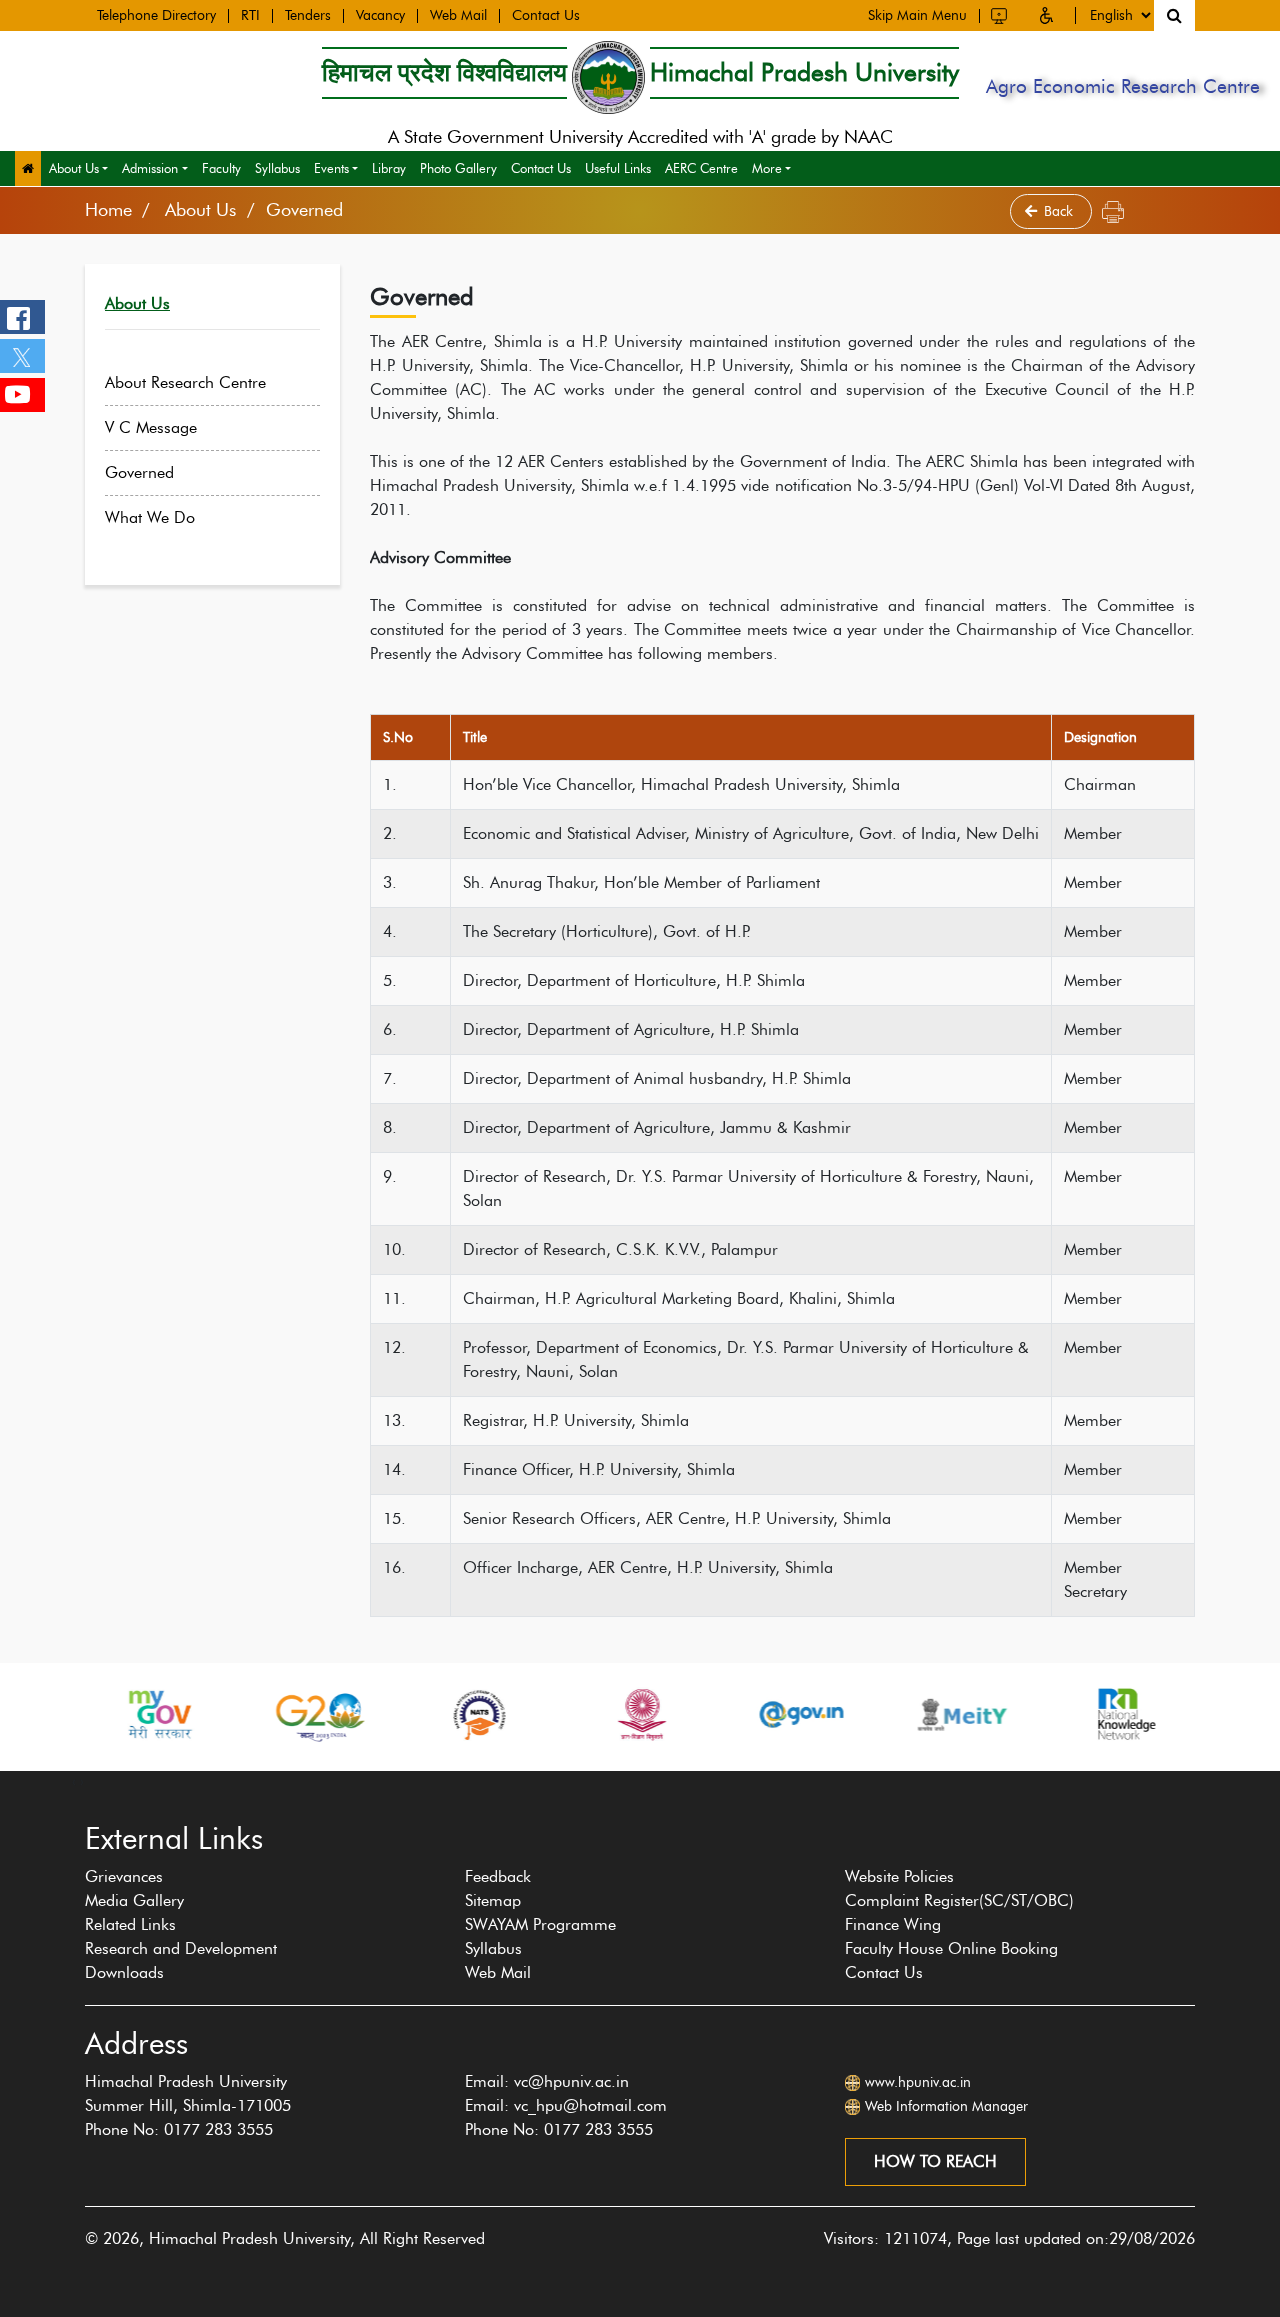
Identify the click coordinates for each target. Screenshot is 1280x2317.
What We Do (150, 517)
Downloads (124, 1972)
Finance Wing (893, 1924)
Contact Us (546, 16)
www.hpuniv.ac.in (918, 2082)
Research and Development (181, 1948)
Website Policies (899, 1876)
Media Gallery (134, 1900)
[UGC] (622, 1714)
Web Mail (458, 16)
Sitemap (493, 1900)
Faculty (221, 168)
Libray (389, 168)
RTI (250, 16)
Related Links (130, 1924)
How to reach (935, 2161)
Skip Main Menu (917, 16)
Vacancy (380, 16)
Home (108, 210)
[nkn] (1104, 1714)
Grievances (124, 1876)
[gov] (783, 1714)
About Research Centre (185, 382)
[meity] (944, 1714)
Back (1060, 211)
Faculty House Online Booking (951, 1948)
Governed (139, 472)
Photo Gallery (458, 168)
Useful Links (618, 168)
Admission (150, 168)
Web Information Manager (946, 2106)
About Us (74, 168)
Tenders (308, 16)
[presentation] (74, 1781)
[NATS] (461, 1714)
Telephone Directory (156, 16)
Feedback (498, 1876)
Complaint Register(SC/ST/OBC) (959, 1900)
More (767, 168)
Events (331, 168)
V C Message (151, 427)
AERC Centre (701, 168)
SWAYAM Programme (540, 1924)
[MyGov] (140, 1714)
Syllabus (277, 168)
